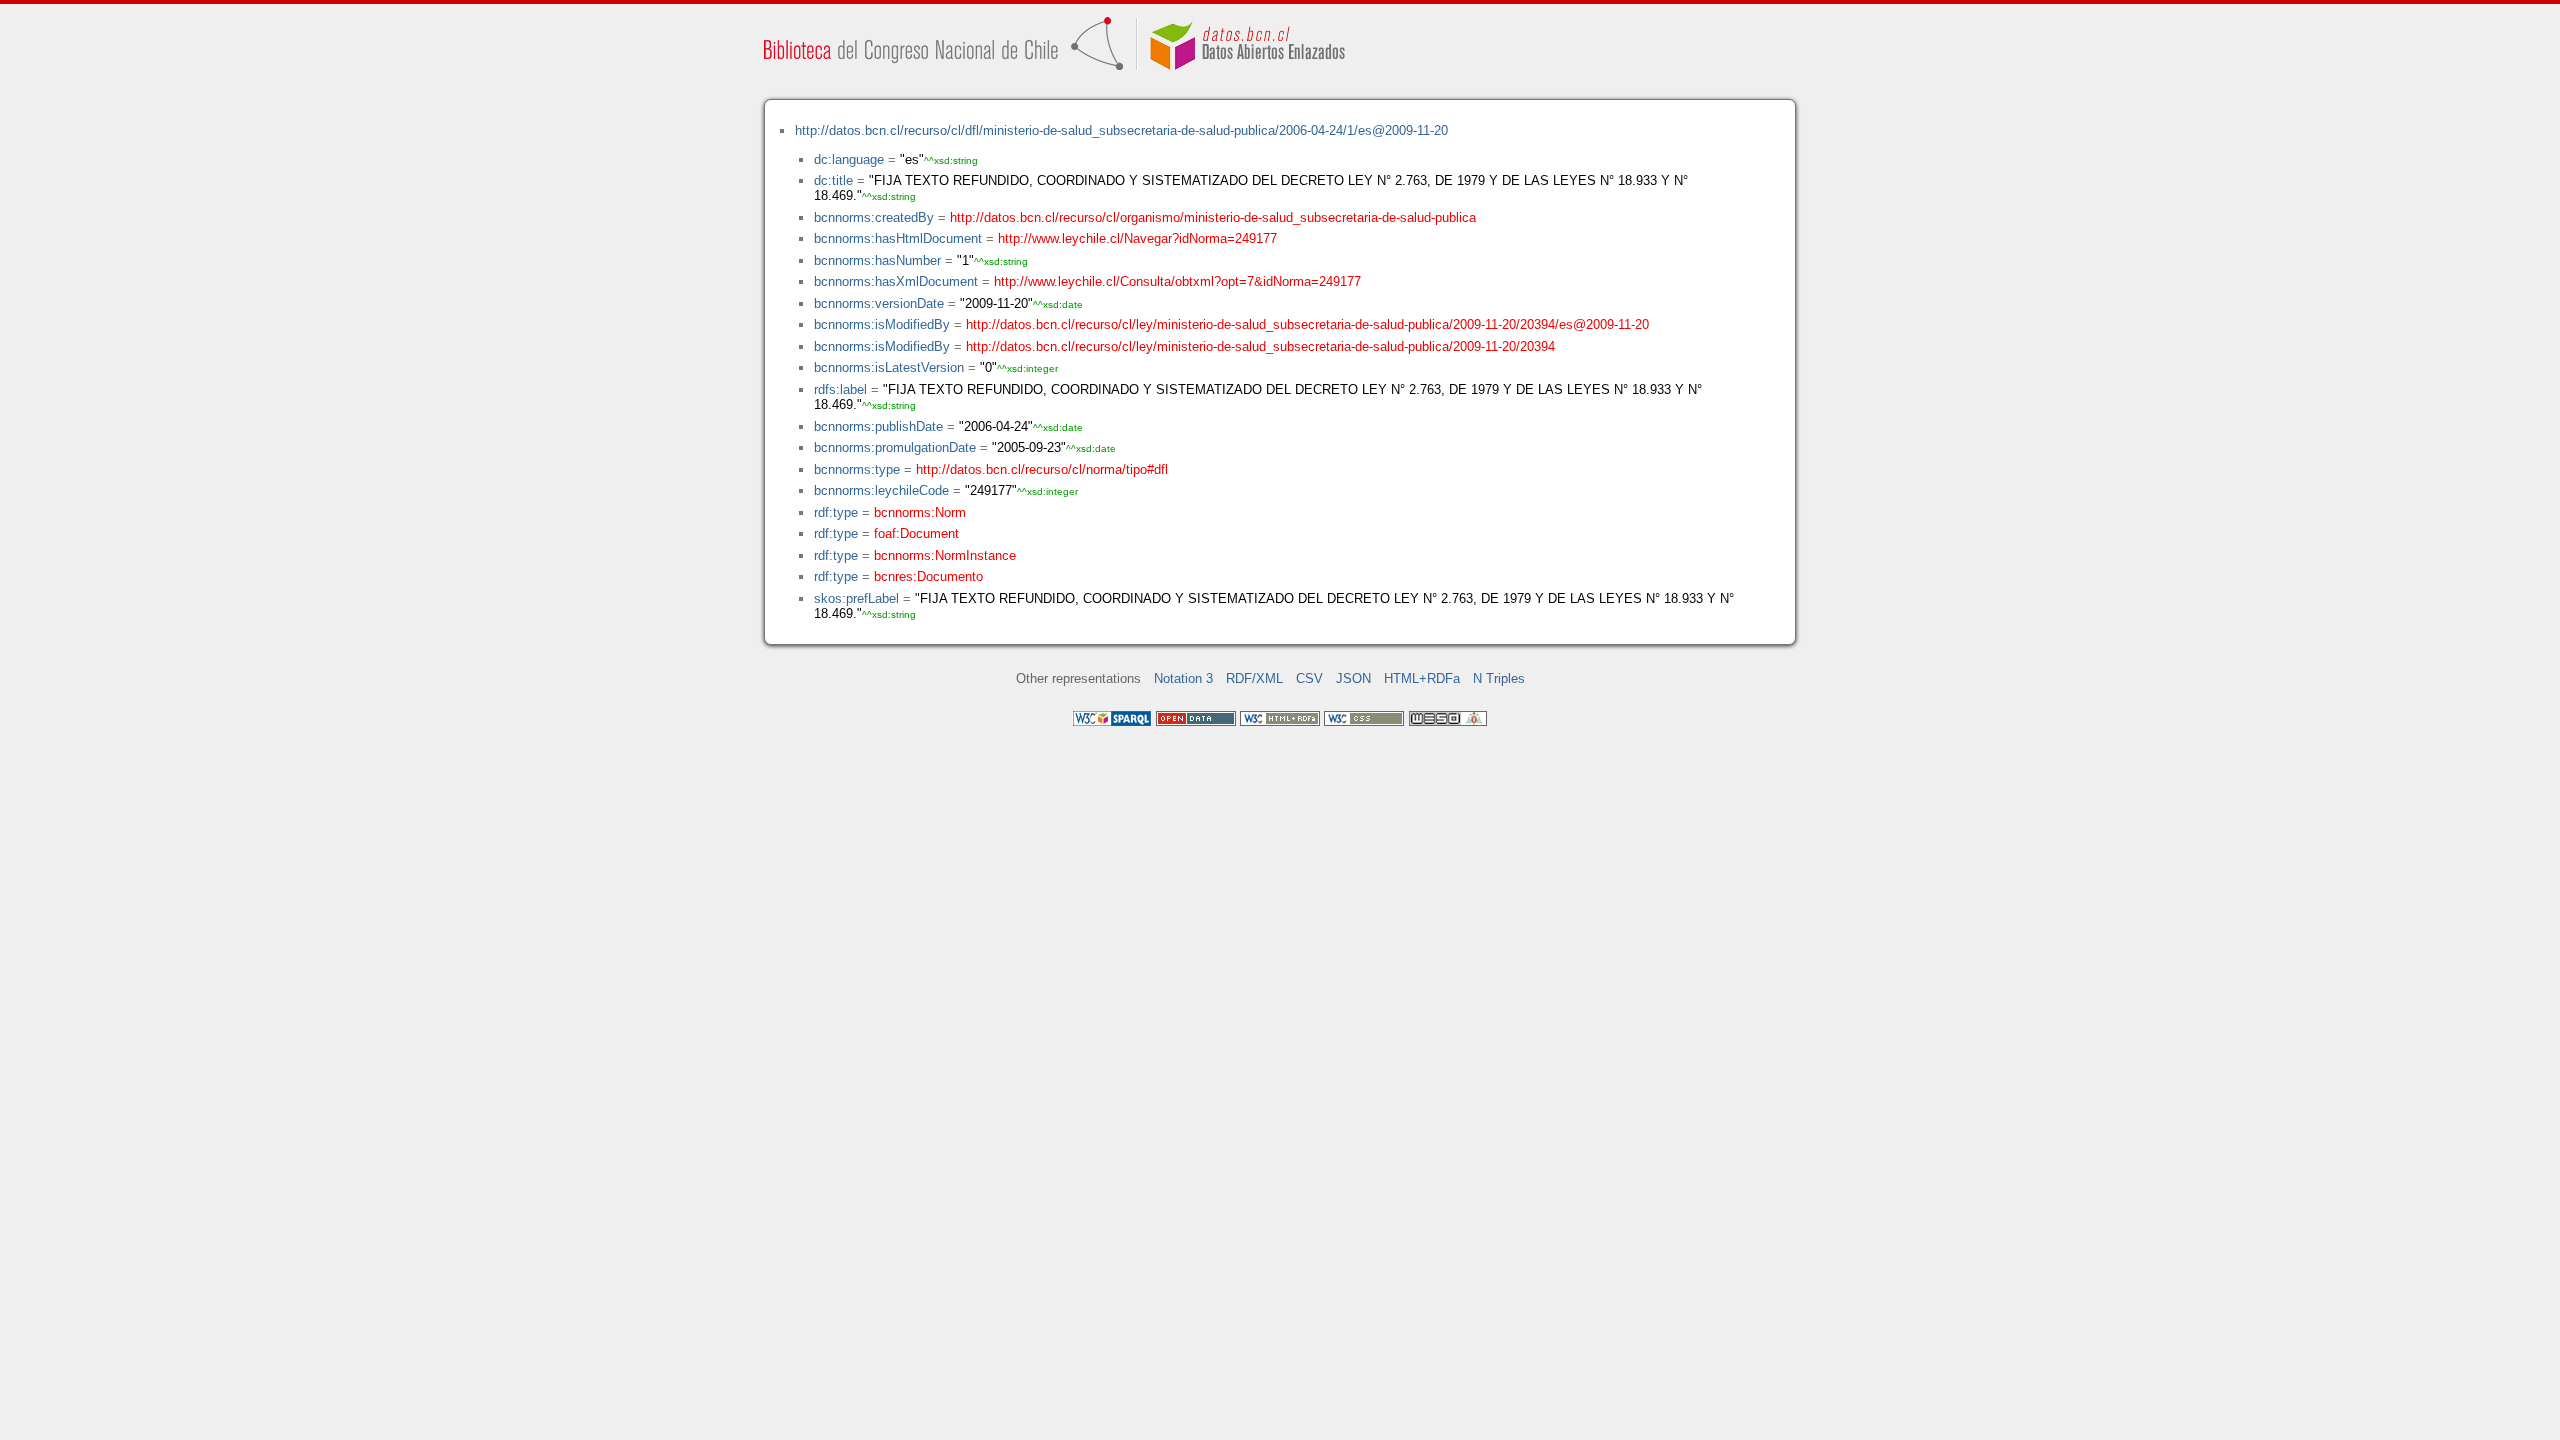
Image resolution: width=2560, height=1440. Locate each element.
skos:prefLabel (856, 598)
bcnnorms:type (857, 469)
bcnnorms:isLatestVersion (889, 367)
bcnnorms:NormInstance (945, 555)
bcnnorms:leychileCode (881, 490)
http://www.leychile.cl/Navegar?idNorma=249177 (1137, 238)
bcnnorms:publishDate (878, 426)
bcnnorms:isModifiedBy (882, 324)
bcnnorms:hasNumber (877, 260)
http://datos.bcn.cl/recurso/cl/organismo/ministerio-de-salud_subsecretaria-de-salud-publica (1213, 217)
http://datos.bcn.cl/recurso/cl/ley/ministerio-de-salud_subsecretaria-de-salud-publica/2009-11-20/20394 (1260, 346)
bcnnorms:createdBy (874, 217)
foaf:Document (916, 533)
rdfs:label (840, 389)
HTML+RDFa (1422, 678)
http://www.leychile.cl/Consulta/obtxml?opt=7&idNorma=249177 (1177, 281)
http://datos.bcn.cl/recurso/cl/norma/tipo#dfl (1042, 469)
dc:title (833, 180)
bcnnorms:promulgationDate (895, 447)
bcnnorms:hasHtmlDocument (898, 238)
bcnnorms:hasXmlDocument (896, 281)
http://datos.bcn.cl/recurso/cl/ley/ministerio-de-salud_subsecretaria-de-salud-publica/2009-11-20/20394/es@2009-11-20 (1307, 324)
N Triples (1499, 678)
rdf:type (836, 512)
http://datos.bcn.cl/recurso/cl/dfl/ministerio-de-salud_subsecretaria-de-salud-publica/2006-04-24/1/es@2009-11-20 (1121, 130)
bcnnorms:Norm (920, 512)
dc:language (849, 159)
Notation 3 (1183, 678)
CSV (1309, 678)
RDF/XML (1254, 678)
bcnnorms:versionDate (879, 303)
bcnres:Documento (928, 576)
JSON (1353, 678)
